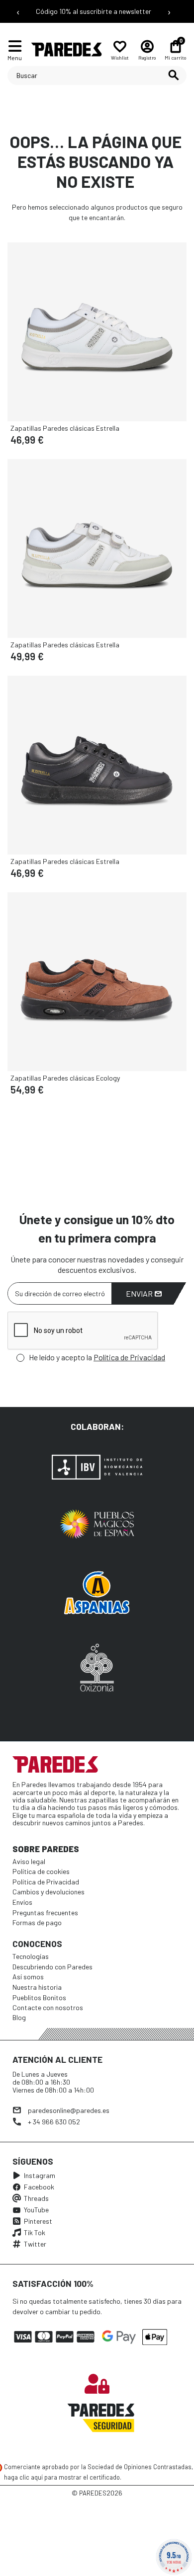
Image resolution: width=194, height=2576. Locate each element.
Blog (19, 2017)
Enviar (140, 1293)
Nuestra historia (37, 1987)
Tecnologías (31, 1956)
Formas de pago (37, 1922)
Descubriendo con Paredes (52, 1967)
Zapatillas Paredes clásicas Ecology (65, 1078)
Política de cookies (41, 1871)
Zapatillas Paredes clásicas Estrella (65, 428)
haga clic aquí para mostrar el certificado (62, 2477)
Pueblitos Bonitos (39, 1997)
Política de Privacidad (129, 1357)
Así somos (28, 1977)
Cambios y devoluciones (48, 1892)
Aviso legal (29, 1861)
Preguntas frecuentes (45, 1912)
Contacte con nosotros (48, 2007)
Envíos (22, 1902)
